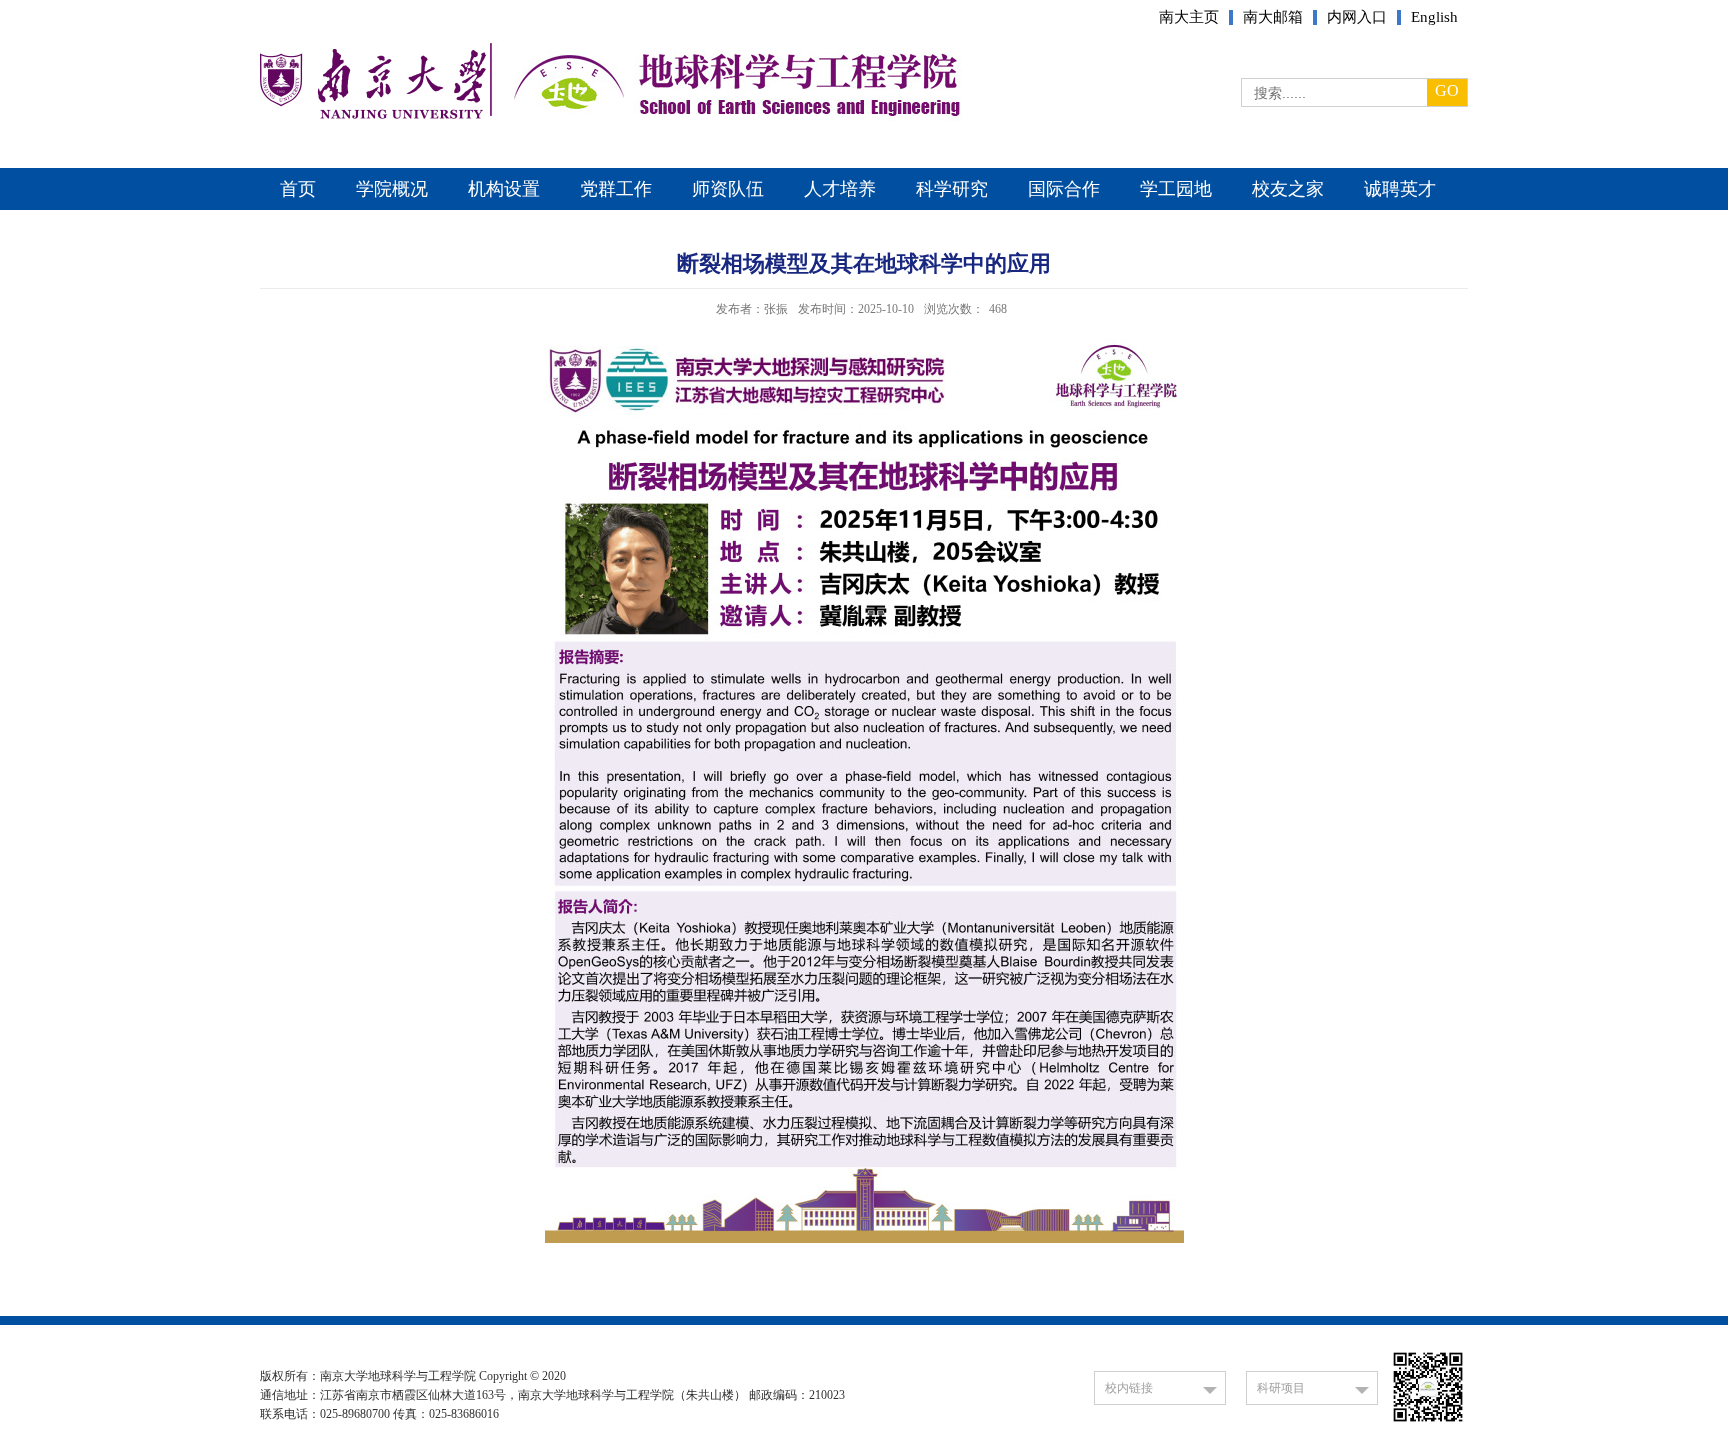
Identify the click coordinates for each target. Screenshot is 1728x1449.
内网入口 (1357, 17)
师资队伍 (728, 189)
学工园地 (1176, 189)
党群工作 (616, 189)
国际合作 (1064, 189)
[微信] (1428, 1421)
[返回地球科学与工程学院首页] (373, 115)
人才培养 (840, 189)
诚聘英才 (1400, 189)
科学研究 (952, 189)
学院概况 (392, 189)
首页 (298, 189)
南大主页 (1189, 17)
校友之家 (1288, 189)
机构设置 (504, 189)
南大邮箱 (1273, 17)
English (1434, 17)
